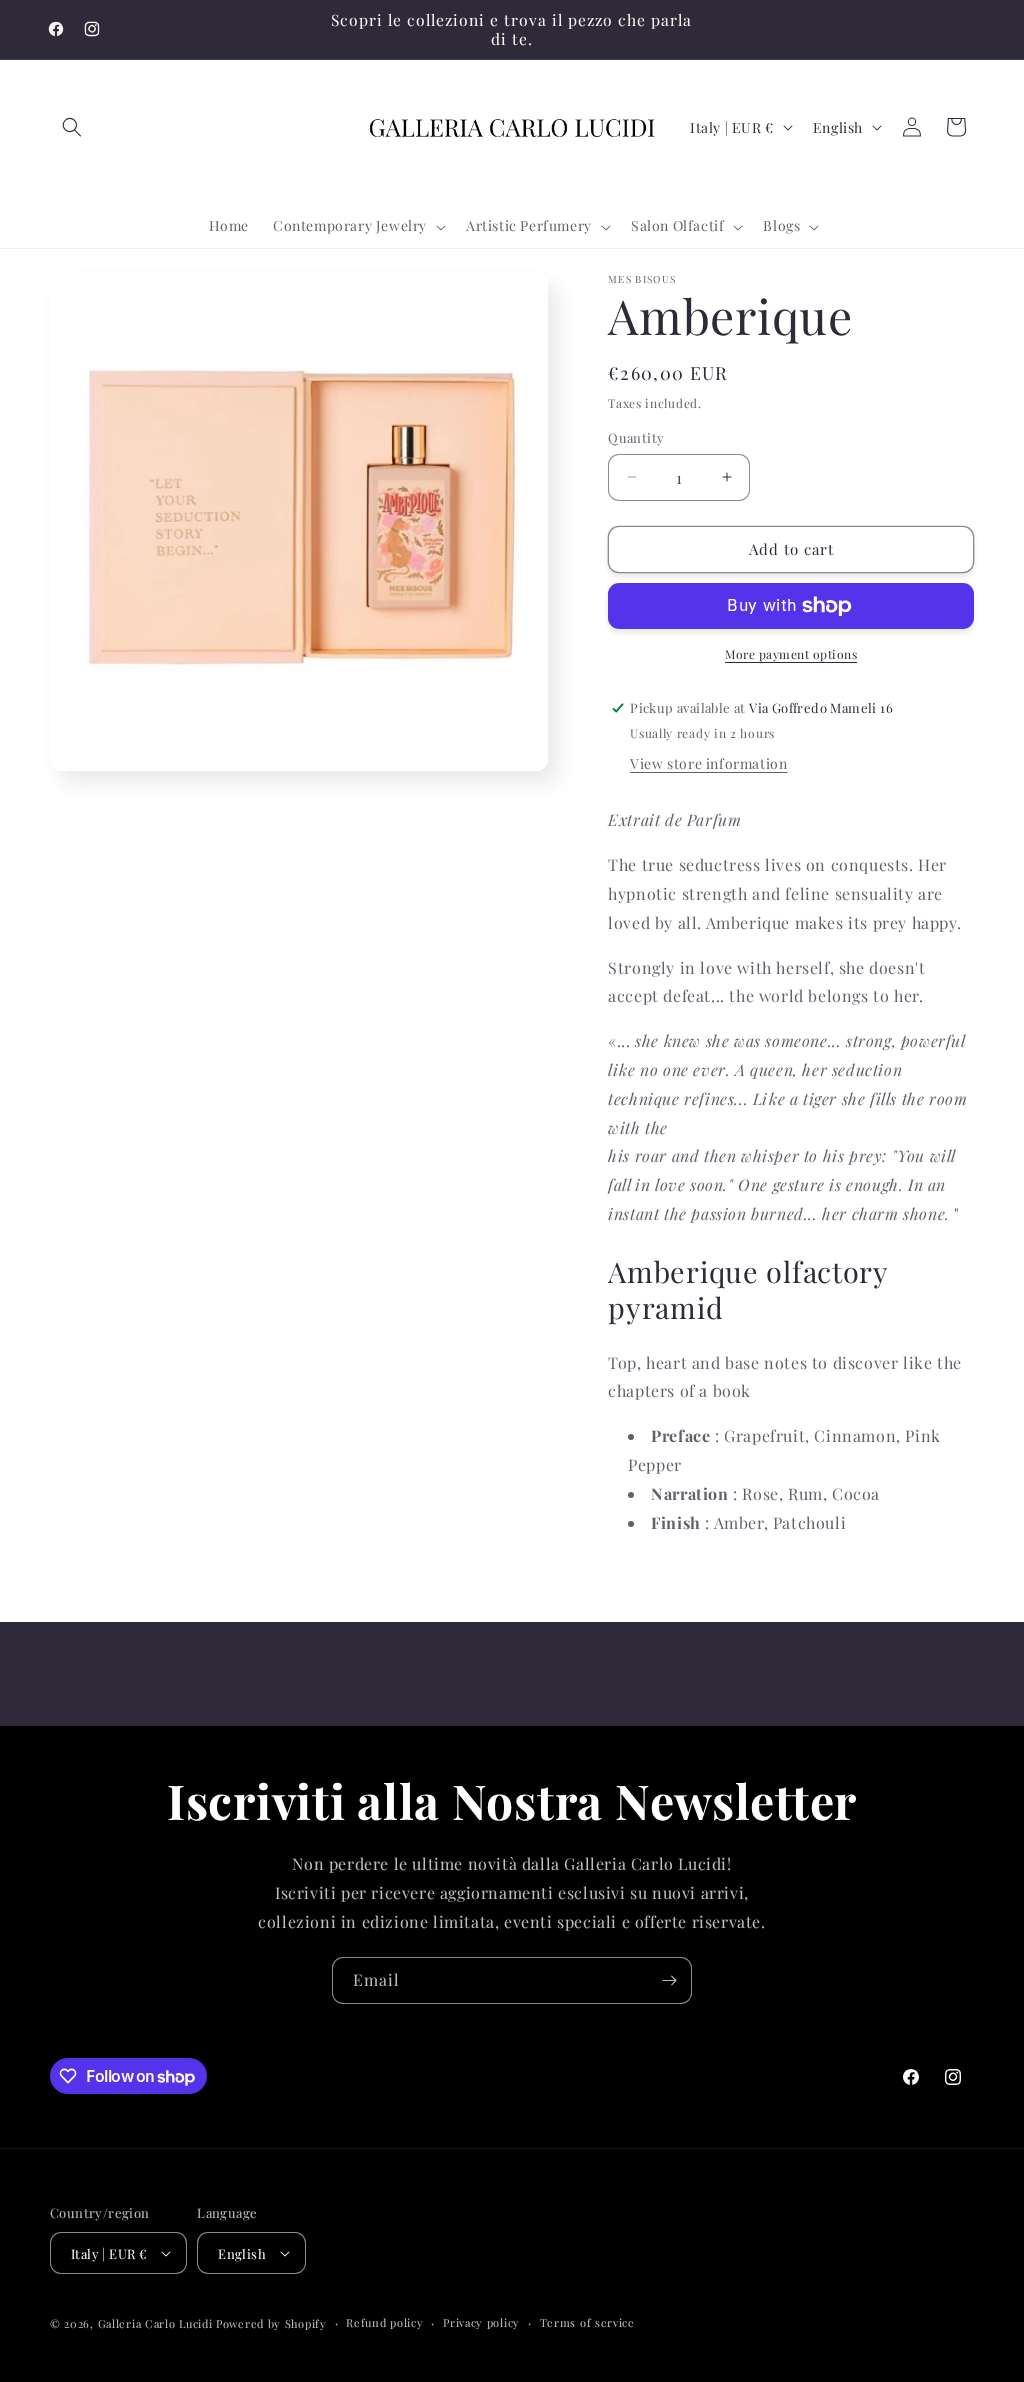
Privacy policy (481, 2322)
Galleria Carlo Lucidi (155, 2323)
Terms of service (587, 2322)
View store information (708, 763)
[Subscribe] (669, 1980)
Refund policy (384, 2322)
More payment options (791, 654)
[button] (72, 127)
